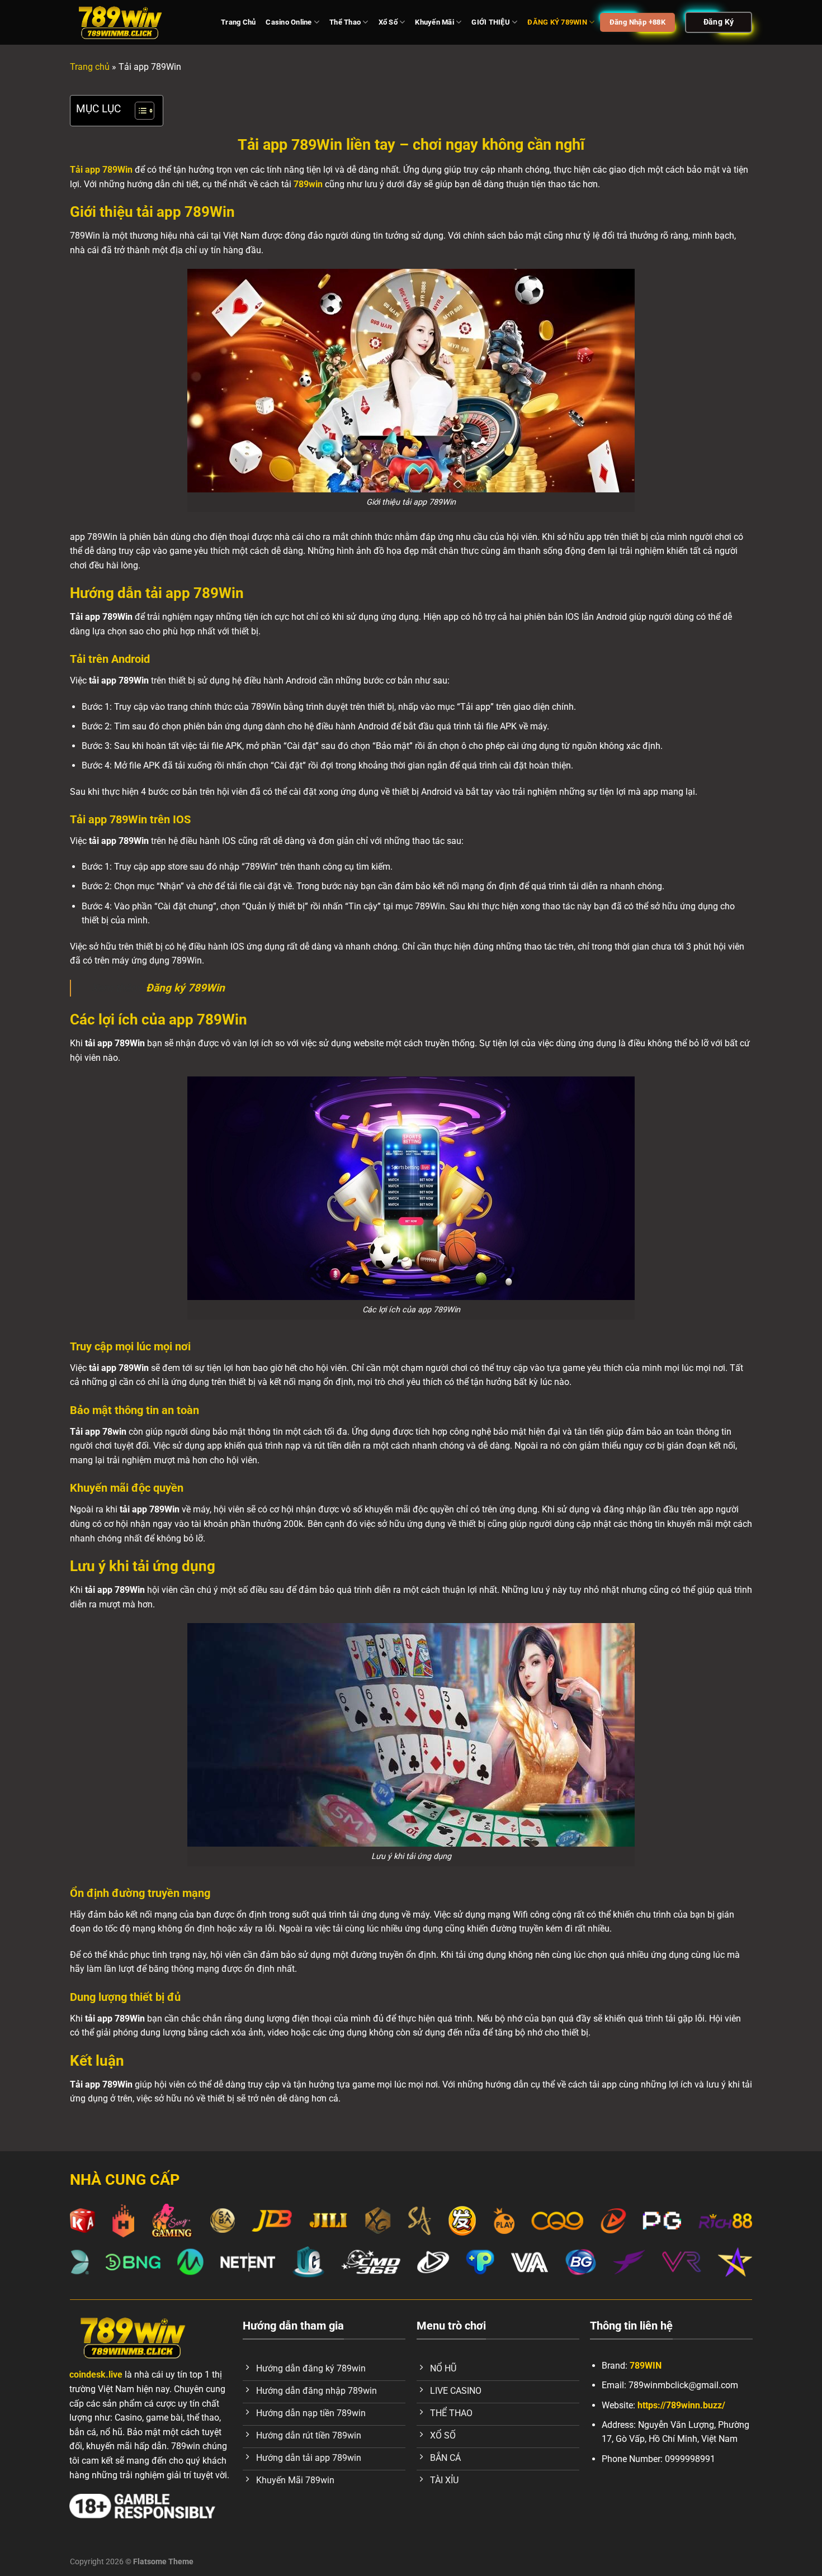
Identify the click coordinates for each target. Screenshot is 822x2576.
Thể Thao (345, 22)
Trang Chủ (238, 22)
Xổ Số (388, 22)
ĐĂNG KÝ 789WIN (557, 22)
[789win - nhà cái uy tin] (137, 22)
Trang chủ (90, 67)
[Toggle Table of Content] (139, 111)
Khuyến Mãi (434, 22)
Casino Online (289, 22)
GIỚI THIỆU (491, 22)
